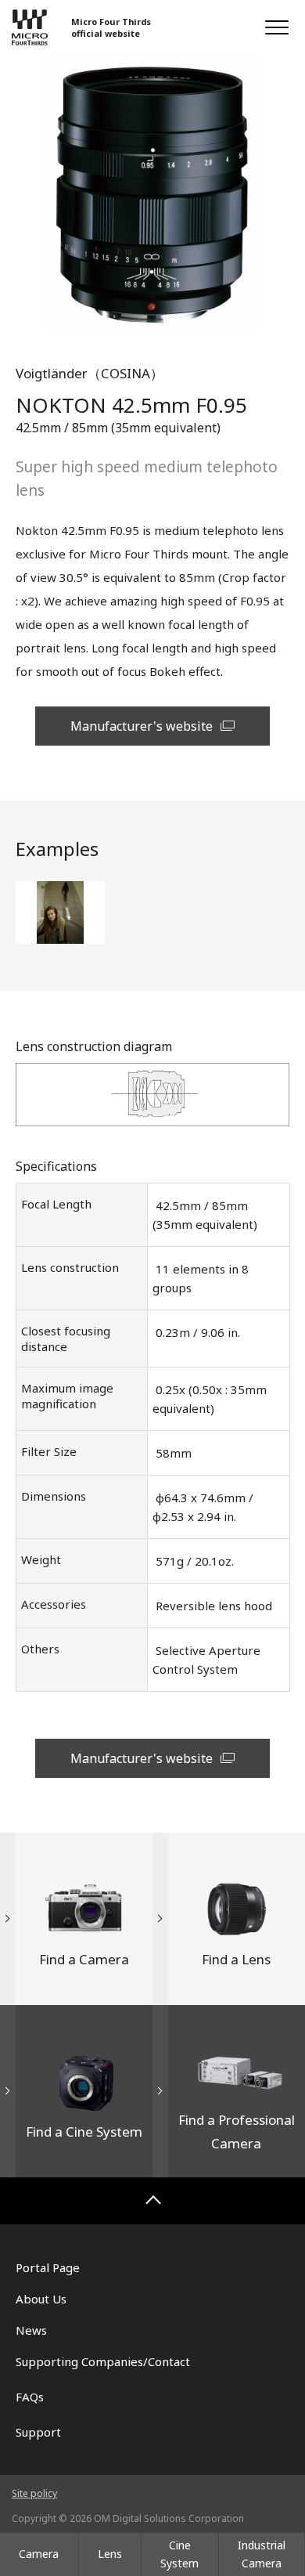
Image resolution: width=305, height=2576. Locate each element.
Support (38, 2432)
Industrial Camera (262, 2554)
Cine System (179, 2554)
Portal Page (48, 2267)
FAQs (30, 2397)
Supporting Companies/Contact (103, 2361)
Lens (110, 2554)
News (31, 2330)
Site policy (34, 2493)
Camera (39, 2554)
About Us (41, 2299)
